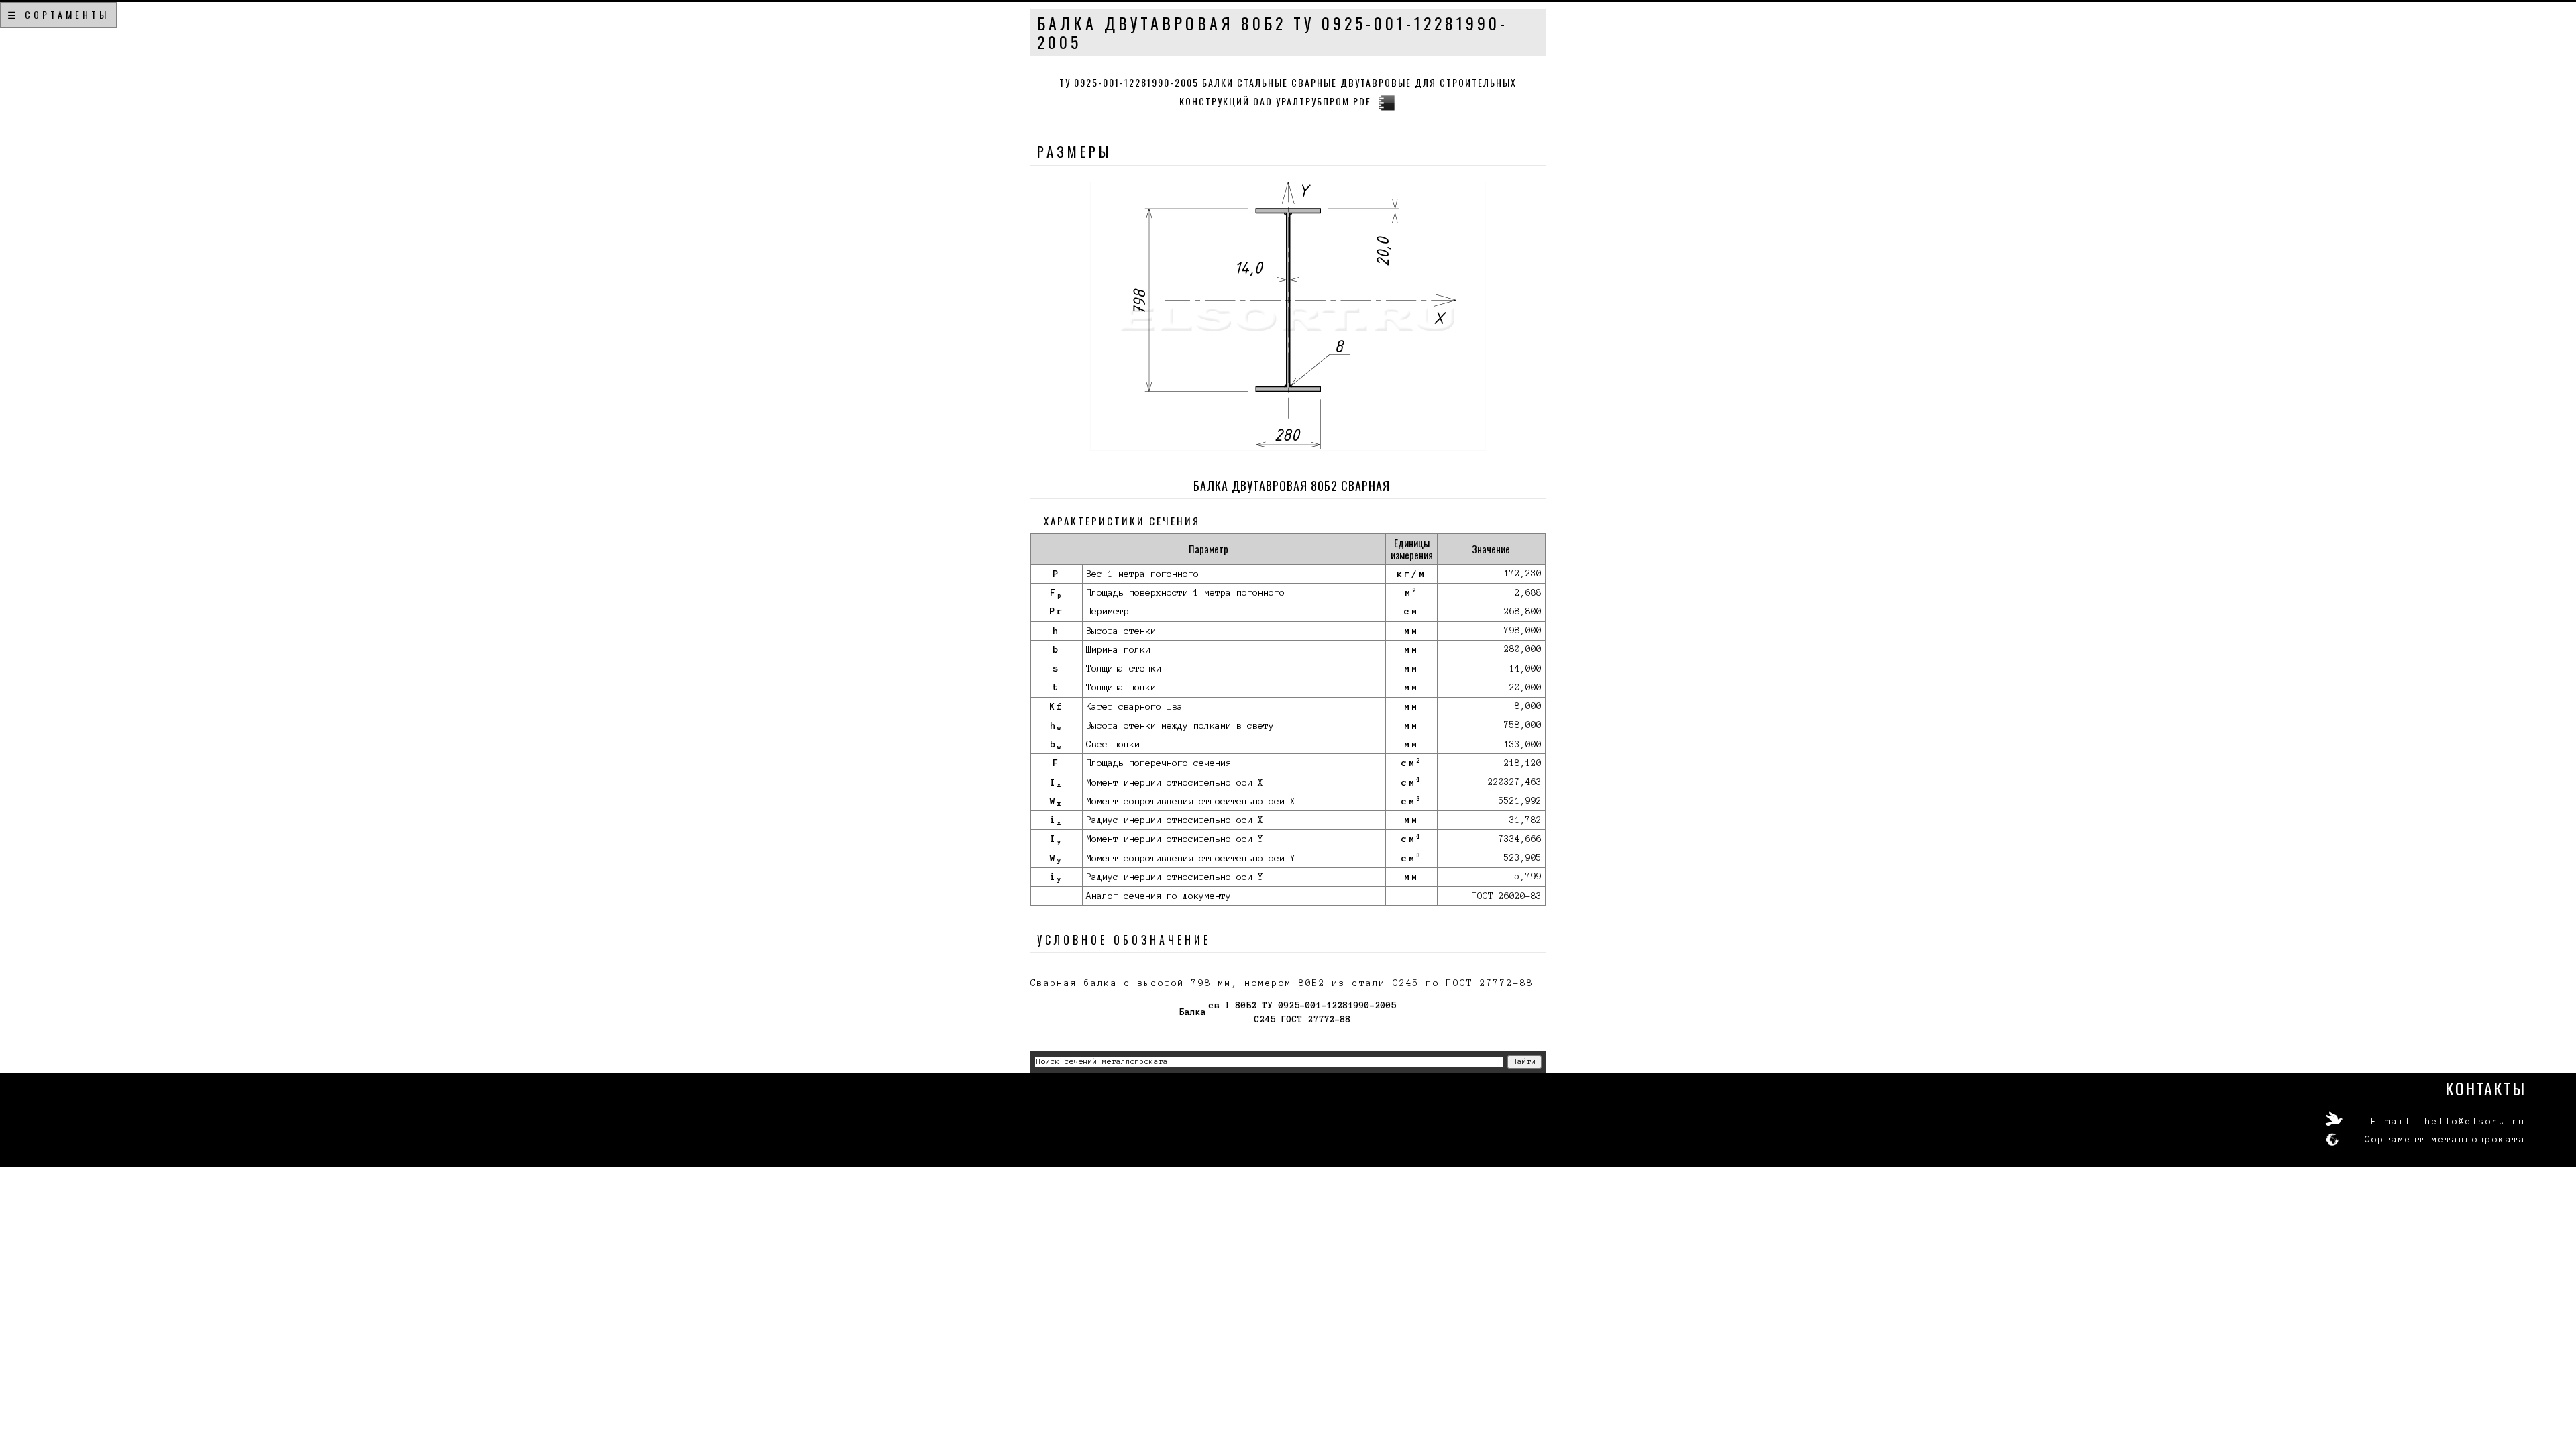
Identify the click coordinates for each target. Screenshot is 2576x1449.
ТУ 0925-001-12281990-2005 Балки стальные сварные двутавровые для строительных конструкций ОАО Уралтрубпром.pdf (1288, 92)
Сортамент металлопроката (2445, 1140)
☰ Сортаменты (58, 14)
